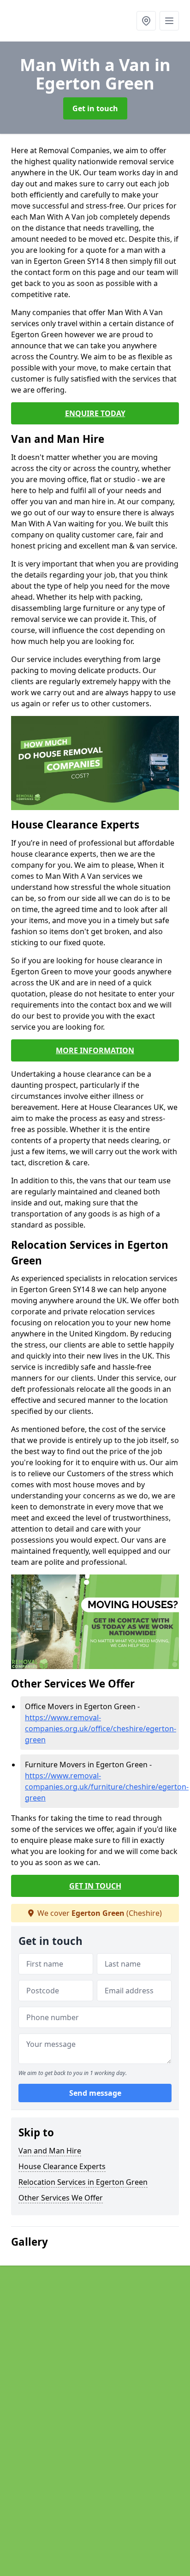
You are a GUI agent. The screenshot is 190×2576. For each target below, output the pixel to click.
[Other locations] (146, 21)
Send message (95, 2093)
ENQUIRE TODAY (95, 413)
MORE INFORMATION (95, 1050)
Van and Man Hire (50, 2151)
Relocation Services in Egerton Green (83, 2182)
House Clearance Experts (62, 2166)
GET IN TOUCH (95, 1886)
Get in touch (95, 108)
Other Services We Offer (61, 2198)
